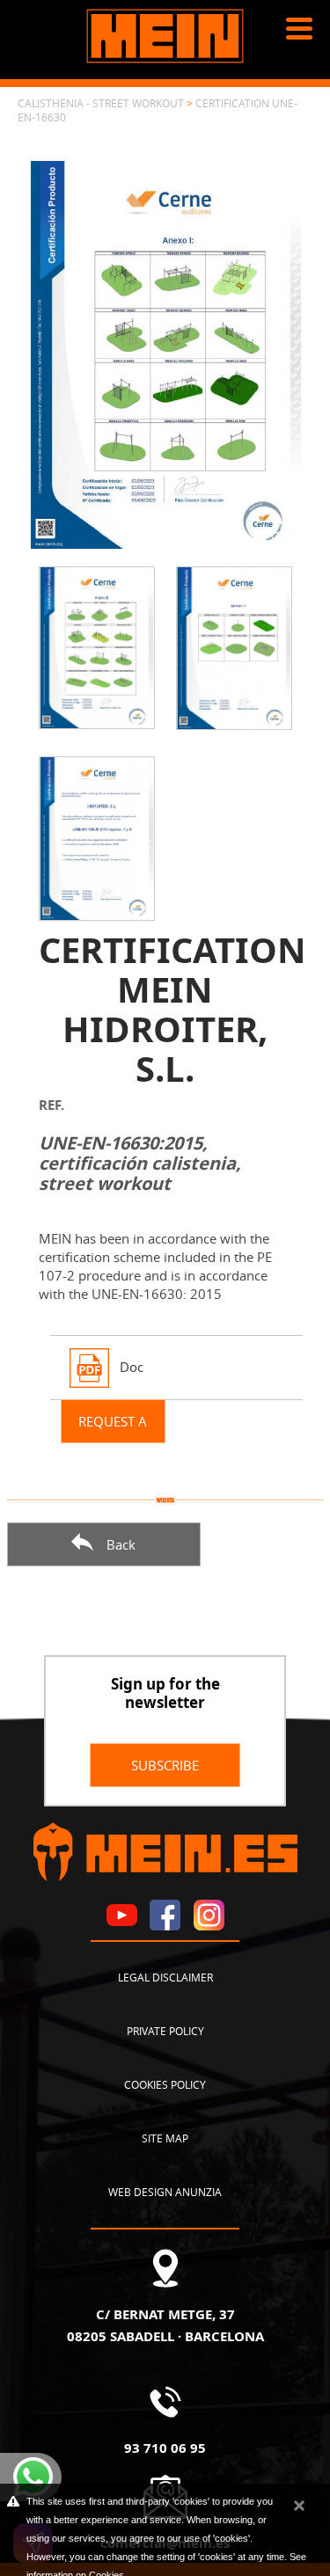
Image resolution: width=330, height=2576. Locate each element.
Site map (165, 2138)
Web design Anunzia (165, 2192)
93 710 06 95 (165, 2448)
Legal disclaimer (165, 1977)
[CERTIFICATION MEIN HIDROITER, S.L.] (165, 353)
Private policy (165, 2031)
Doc (132, 1366)
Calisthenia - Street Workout (101, 103)
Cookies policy (165, 2084)
